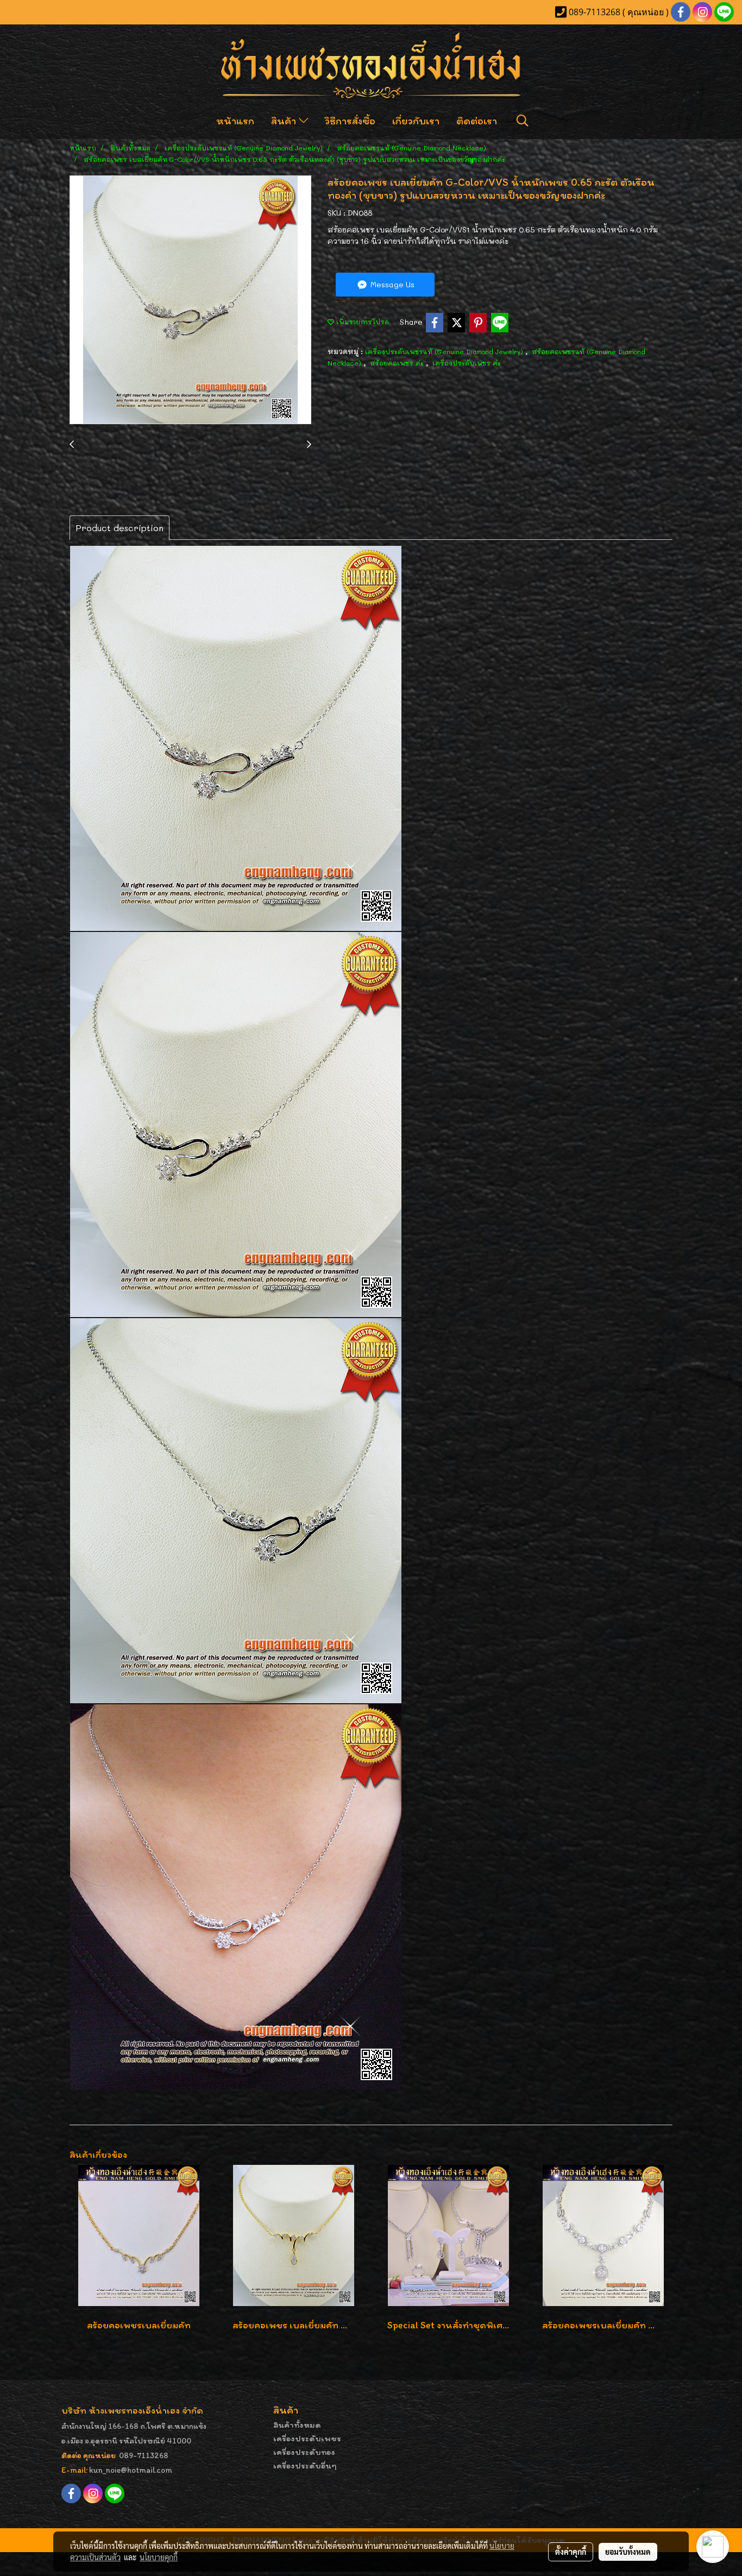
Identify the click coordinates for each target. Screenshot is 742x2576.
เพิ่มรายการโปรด (361, 322)
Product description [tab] (120, 528)
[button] (523, 121)
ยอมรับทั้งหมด (628, 2552)
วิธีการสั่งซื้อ (350, 121)
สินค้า (285, 121)
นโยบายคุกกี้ (159, 2557)
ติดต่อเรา (477, 121)
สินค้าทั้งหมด (297, 2425)
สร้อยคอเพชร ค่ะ (398, 363)
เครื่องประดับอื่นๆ (305, 2465)
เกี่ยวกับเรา (416, 121)
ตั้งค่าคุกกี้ (571, 2552)
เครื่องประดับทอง (304, 2452)
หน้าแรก (235, 121)
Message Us (391, 284)
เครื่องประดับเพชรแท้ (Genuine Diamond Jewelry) (445, 351)
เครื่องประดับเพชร (307, 2438)
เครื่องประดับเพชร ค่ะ (467, 363)
